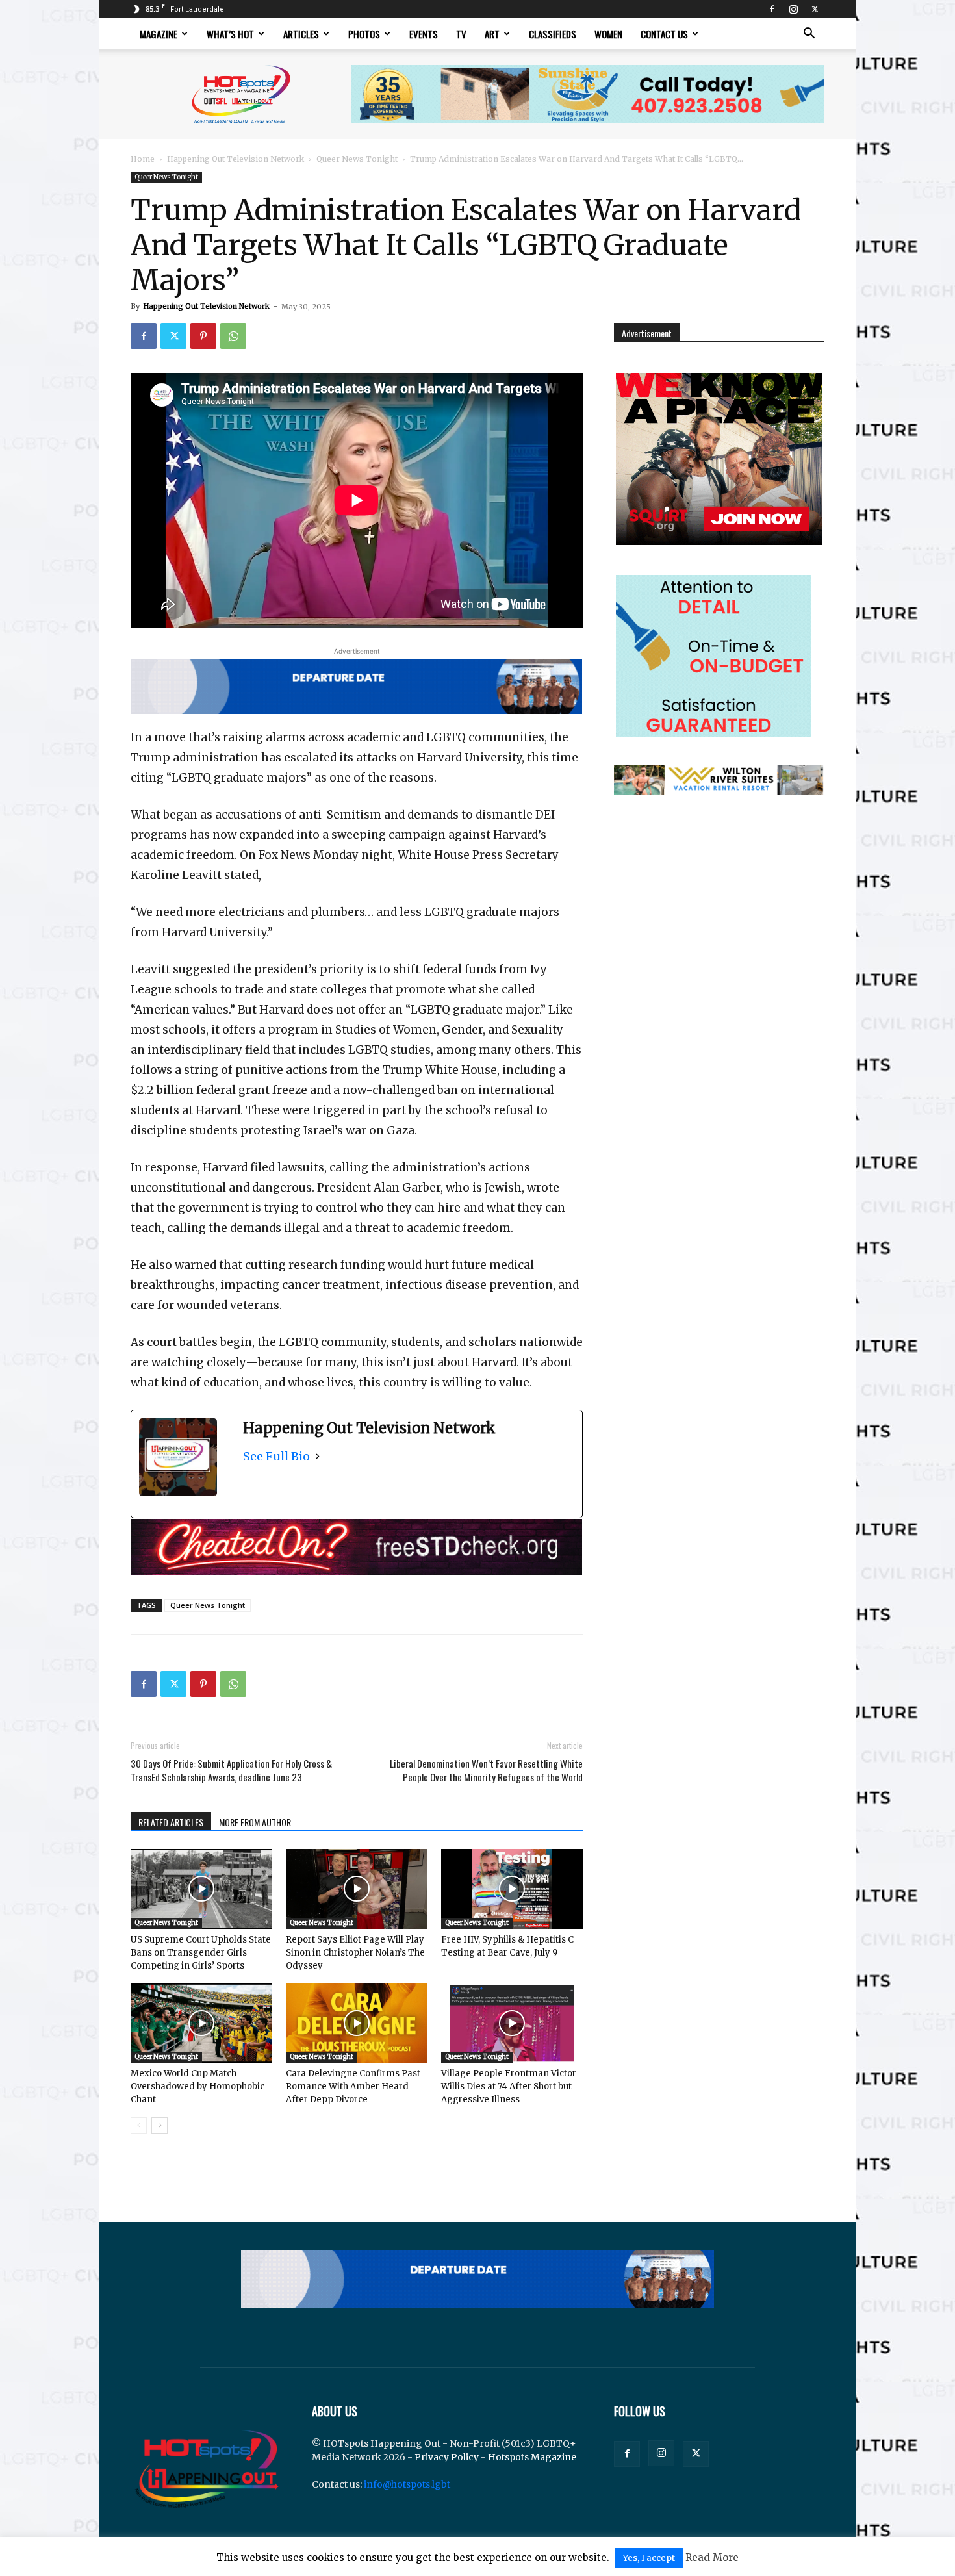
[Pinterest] (203, 336)
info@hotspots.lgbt (407, 2484)
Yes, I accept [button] (649, 2558)
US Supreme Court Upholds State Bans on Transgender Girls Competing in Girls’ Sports (201, 1953)
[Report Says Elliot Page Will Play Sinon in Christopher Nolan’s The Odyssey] (357, 1889)
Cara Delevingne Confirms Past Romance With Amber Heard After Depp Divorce (353, 2086)
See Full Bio (276, 1456)
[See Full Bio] (318, 1456)
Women (608, 34)
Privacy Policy (447, 2457)
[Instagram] (793, 9)
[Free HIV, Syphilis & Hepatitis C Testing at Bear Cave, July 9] (512, 1889)
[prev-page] (139, 2125)
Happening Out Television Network (236, 159)
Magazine (159, 34)
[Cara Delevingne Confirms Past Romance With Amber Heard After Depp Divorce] (357, 2023)
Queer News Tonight (357, 159)
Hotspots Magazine (532, 2457)
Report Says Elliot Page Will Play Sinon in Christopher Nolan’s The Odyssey (355, 1953)
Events (424, 34)
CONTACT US (664, 34)
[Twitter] (815, 9)
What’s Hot (230, 34)
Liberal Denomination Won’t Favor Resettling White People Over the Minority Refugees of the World (486, 1770)
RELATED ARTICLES (171, 1822)
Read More (712, 2557)
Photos (364, 34)
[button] (809, 35)
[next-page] (159, 2125)
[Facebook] (772, 9)
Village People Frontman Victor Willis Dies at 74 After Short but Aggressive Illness (509, 2086)
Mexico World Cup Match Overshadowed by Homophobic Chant (197, 2086)
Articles (301, 34)
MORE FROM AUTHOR (255, 1822)
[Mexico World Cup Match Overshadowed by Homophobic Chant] (201, 2023)
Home (143, 159)
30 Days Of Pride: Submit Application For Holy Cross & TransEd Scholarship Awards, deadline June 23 (231, 1770)
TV (461, 34)
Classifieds (553, 34)
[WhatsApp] (233, 336)
